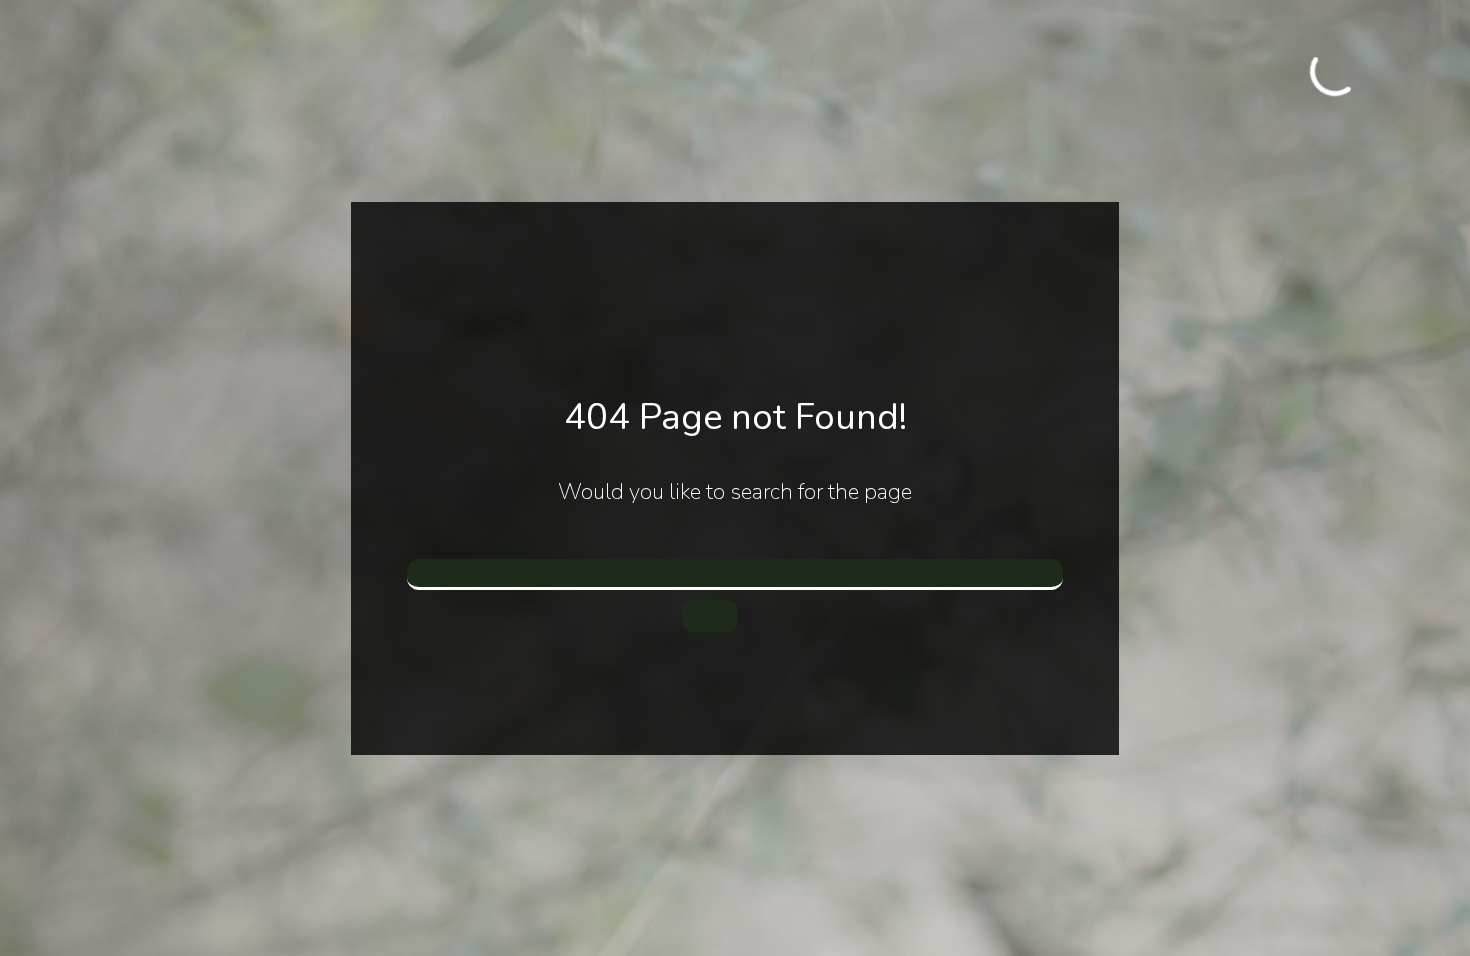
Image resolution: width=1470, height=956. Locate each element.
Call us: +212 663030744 (1280, 84)
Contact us (662, 73)
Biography (569, 73)
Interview (418, 73)
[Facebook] (1284, 62)
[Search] (710, 616)
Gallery (338, 73)
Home (272, 73)
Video (492, 73)
